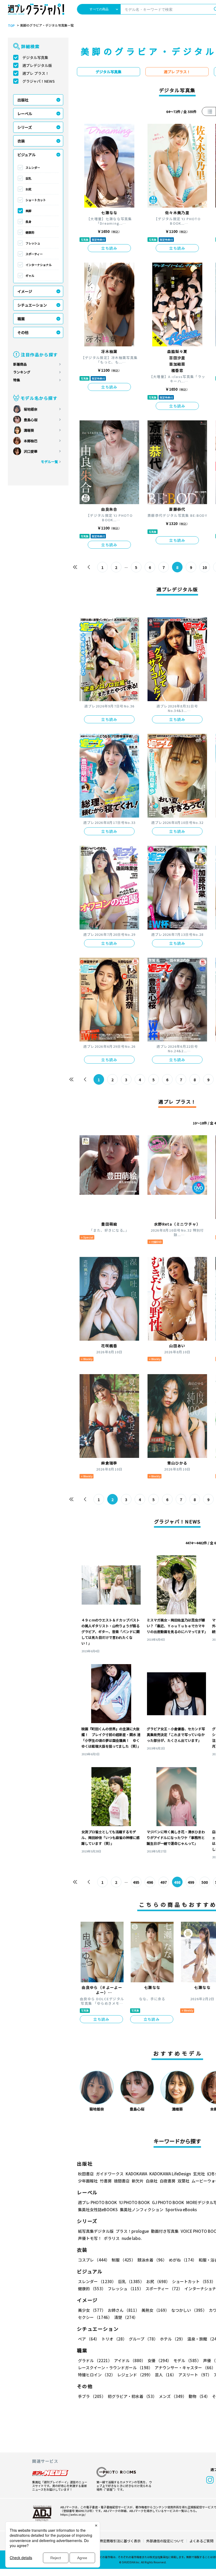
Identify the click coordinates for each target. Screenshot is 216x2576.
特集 (17, 380)
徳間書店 (122, 2181)
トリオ (114, 2339)
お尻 (28, 189)
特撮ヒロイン (97, 2375)
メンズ (173, 2396)
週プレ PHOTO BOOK (97, 2202)
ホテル (173, 2339)
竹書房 (106, 2181)
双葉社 (183, 2181)
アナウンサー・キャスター (185, 2368)
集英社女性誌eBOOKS (98, 2209)
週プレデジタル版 (37, 65)
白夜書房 (168, 2181)
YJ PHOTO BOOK (134, 2202)
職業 (21, 319)
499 (191, 1882)
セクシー (95, 2317)
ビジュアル (26, 155)
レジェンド (135, 2375)
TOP (11, 26)
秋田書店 (86, 2174)
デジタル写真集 (35, 57)
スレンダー (33, 168)
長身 (28, 222)
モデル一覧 (49, 462)
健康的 (30, 232)
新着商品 (20, 364)
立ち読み (109, 248)
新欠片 (138, 2181)
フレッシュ (33, 243)
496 (150, 1882)
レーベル (25, 114)
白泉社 (152, 2181)
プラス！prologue (132, 2231)
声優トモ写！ (90, 2238)
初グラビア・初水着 (132, 2396)
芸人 (166, 2375)
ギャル (30, 276)
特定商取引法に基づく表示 (120, 2541)
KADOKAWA (136, 2174)
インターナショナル (39, 265)
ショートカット (36, 200)
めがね (183, 2260)
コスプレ (94, 2260)
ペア (89, 2339)
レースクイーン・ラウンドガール (115, 2368)
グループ (143, 2339)
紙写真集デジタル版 (96, 2231)
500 (205, 1882)
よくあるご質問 (201, 2541)
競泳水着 (152, 2260)
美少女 (92, 2310)
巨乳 (28, 178)
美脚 (28, 211)
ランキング (22, 372)
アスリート (195, 2375)
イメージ (25, 291)
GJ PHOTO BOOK (168, 2202)
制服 (124, 2260)
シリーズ (25, 127)
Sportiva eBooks (181, 2209)
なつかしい (189, 2310)
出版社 (23, 100)
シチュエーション (32, 305)
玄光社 (199, 2174)
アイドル (130, 2360)
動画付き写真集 (165, 2231)
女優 (159, 2360)
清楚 (126, 2317)
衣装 (21, 141)
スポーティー (34, 254)
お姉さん (124, 2310)
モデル (187, 2360)
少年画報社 (88, 2181)
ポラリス (112, 2238)
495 (136, 1882)
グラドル (95, 2360)
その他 (23, 332)
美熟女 (155, 2310)
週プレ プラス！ (36, 73)
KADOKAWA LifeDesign (170, 2174)
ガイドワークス (110, 2174)
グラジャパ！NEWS (39, 81)
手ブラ (92, 2396)
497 (164, 1882)
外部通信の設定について (165, 2541)
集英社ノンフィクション (142, 2209)
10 (205, 567)
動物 (199, 2396)
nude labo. (132, 2238)
